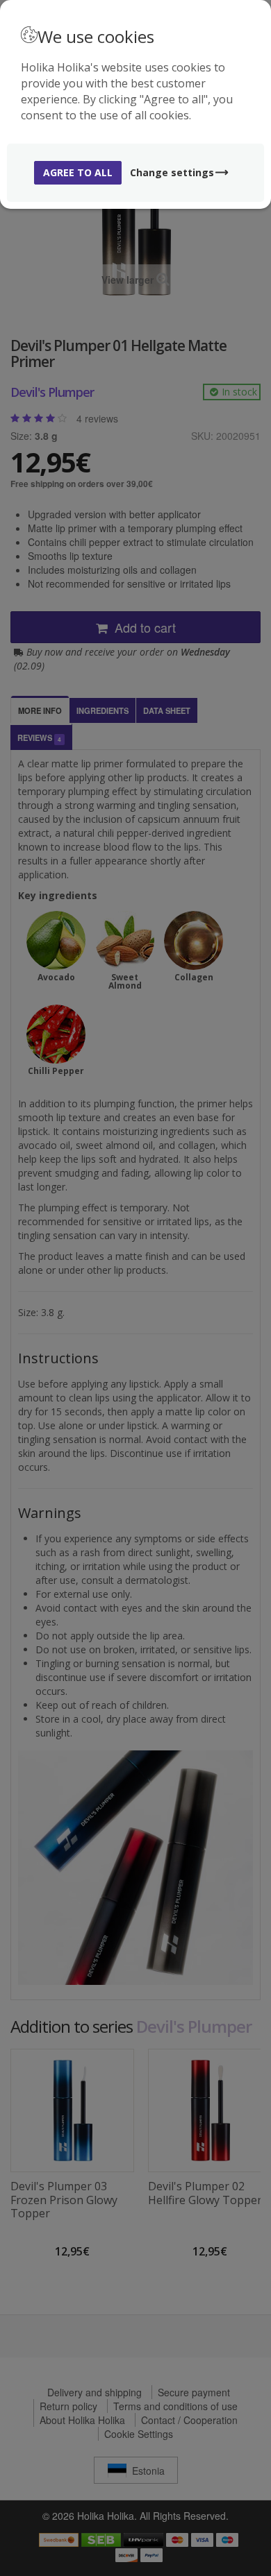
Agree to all (78, 172)
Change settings (172, 172)
